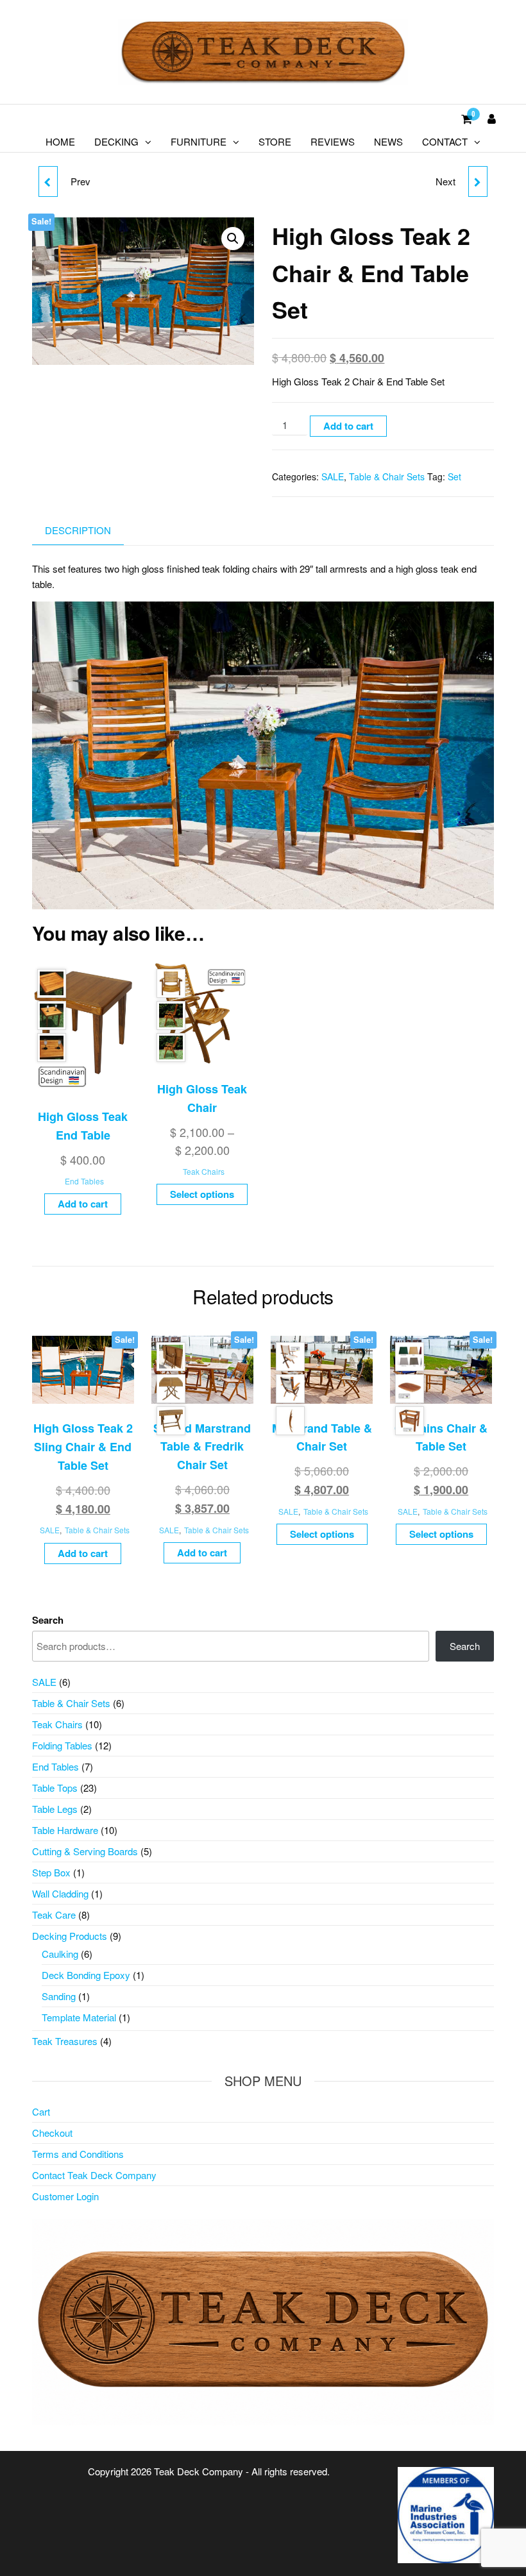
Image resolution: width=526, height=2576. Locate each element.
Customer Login (65, 2196)
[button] (233, 239)
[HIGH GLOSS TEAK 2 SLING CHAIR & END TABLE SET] (478, 181)
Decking (116, 141)
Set (454, 476)
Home (60, 141)
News (388, 141)
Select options (202, 1194)
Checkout (52, 2133)
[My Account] (492, 118)
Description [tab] (78, 530)
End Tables (84, 1181)
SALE (333, 476)
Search (48, 1620)
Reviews (333, 141)
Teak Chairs (204, 1171)
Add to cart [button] (83, 1204)
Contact (445, 141)
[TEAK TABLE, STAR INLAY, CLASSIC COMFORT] (48, 181)
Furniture (199, 141)
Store (275, 141)
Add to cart (348, 426)
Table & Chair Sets (387, 476)
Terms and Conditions (78, 2154)
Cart (41, 2111)
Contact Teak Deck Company (94, 2175)
